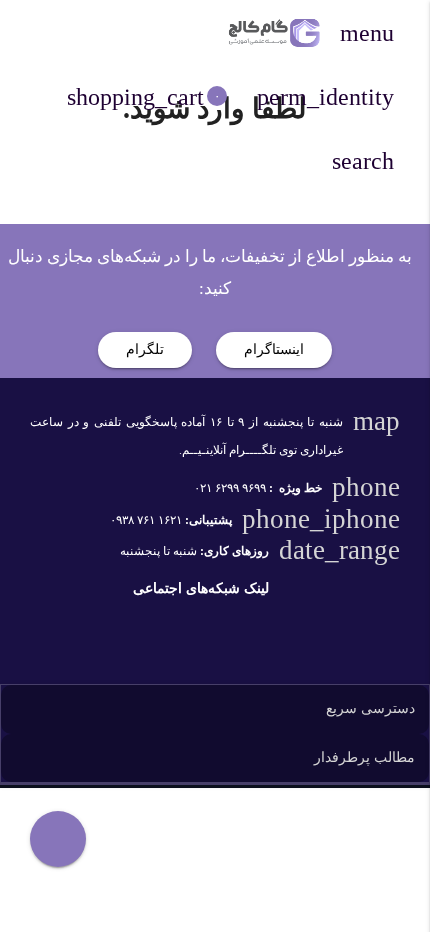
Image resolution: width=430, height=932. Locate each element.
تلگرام (145, 349)
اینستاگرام (274, 349)
